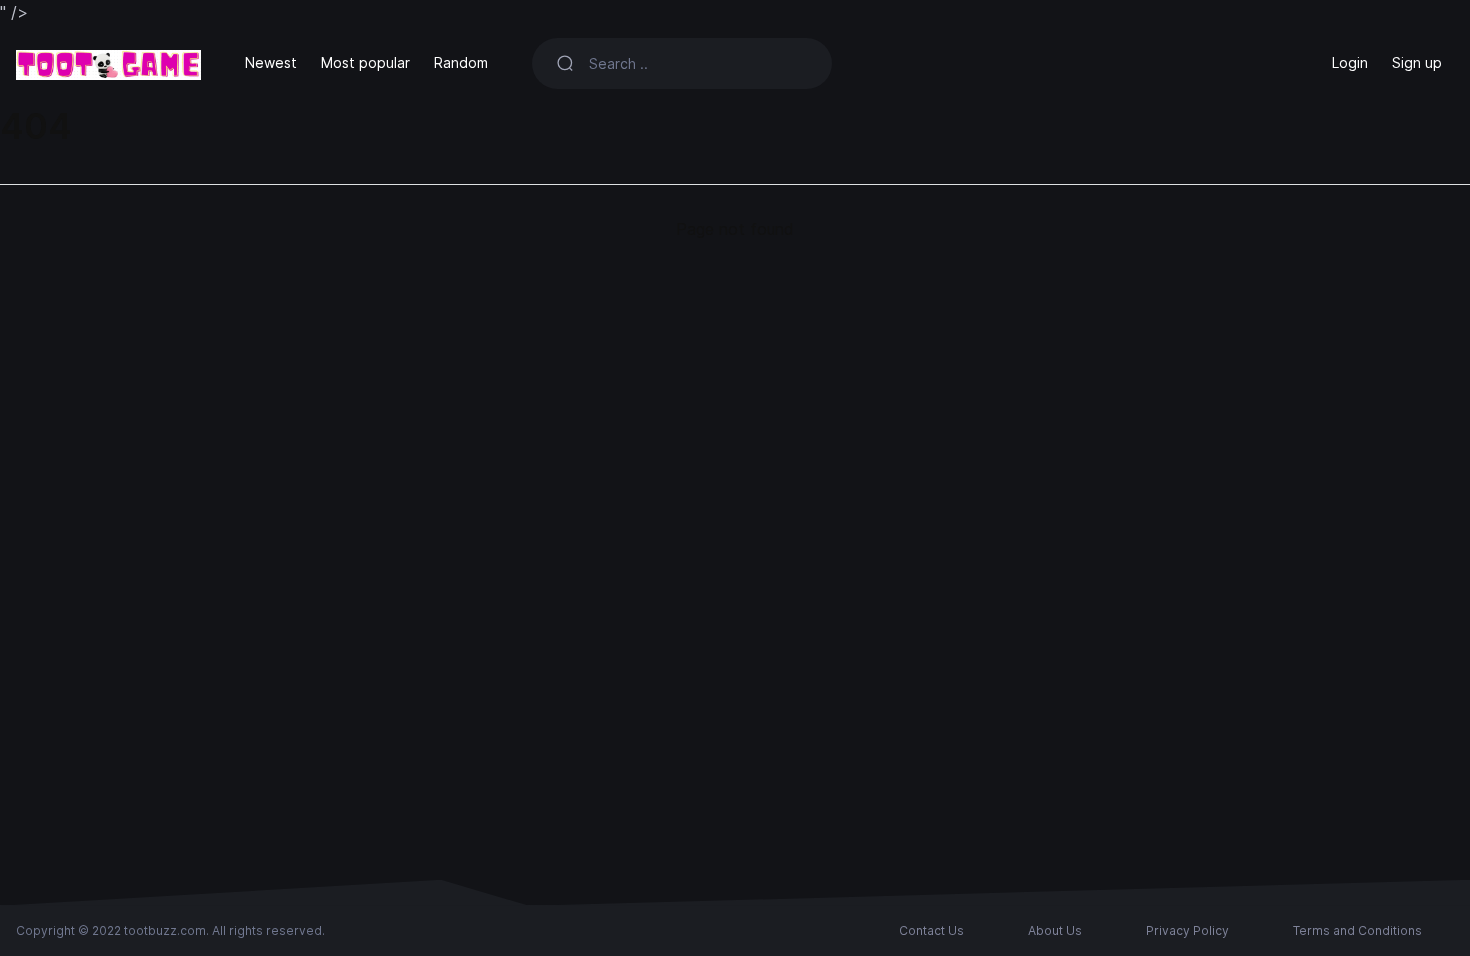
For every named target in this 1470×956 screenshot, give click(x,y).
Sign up (1417, 62)
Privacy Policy (1187, 930)
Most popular (365, 62)
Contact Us (931, 930)
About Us (1055, 930)
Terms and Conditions (1357, 930)
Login (1350, 62)
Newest (271, 62)
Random (461, 62)
